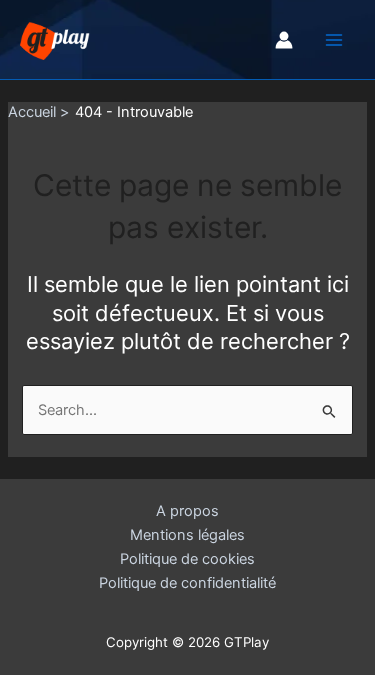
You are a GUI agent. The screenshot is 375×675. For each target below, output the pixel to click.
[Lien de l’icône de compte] (284, 40)
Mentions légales (187, 535)
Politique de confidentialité (187, 583)
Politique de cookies (187, 559)
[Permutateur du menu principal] (334, 40)
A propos (187, 511)
